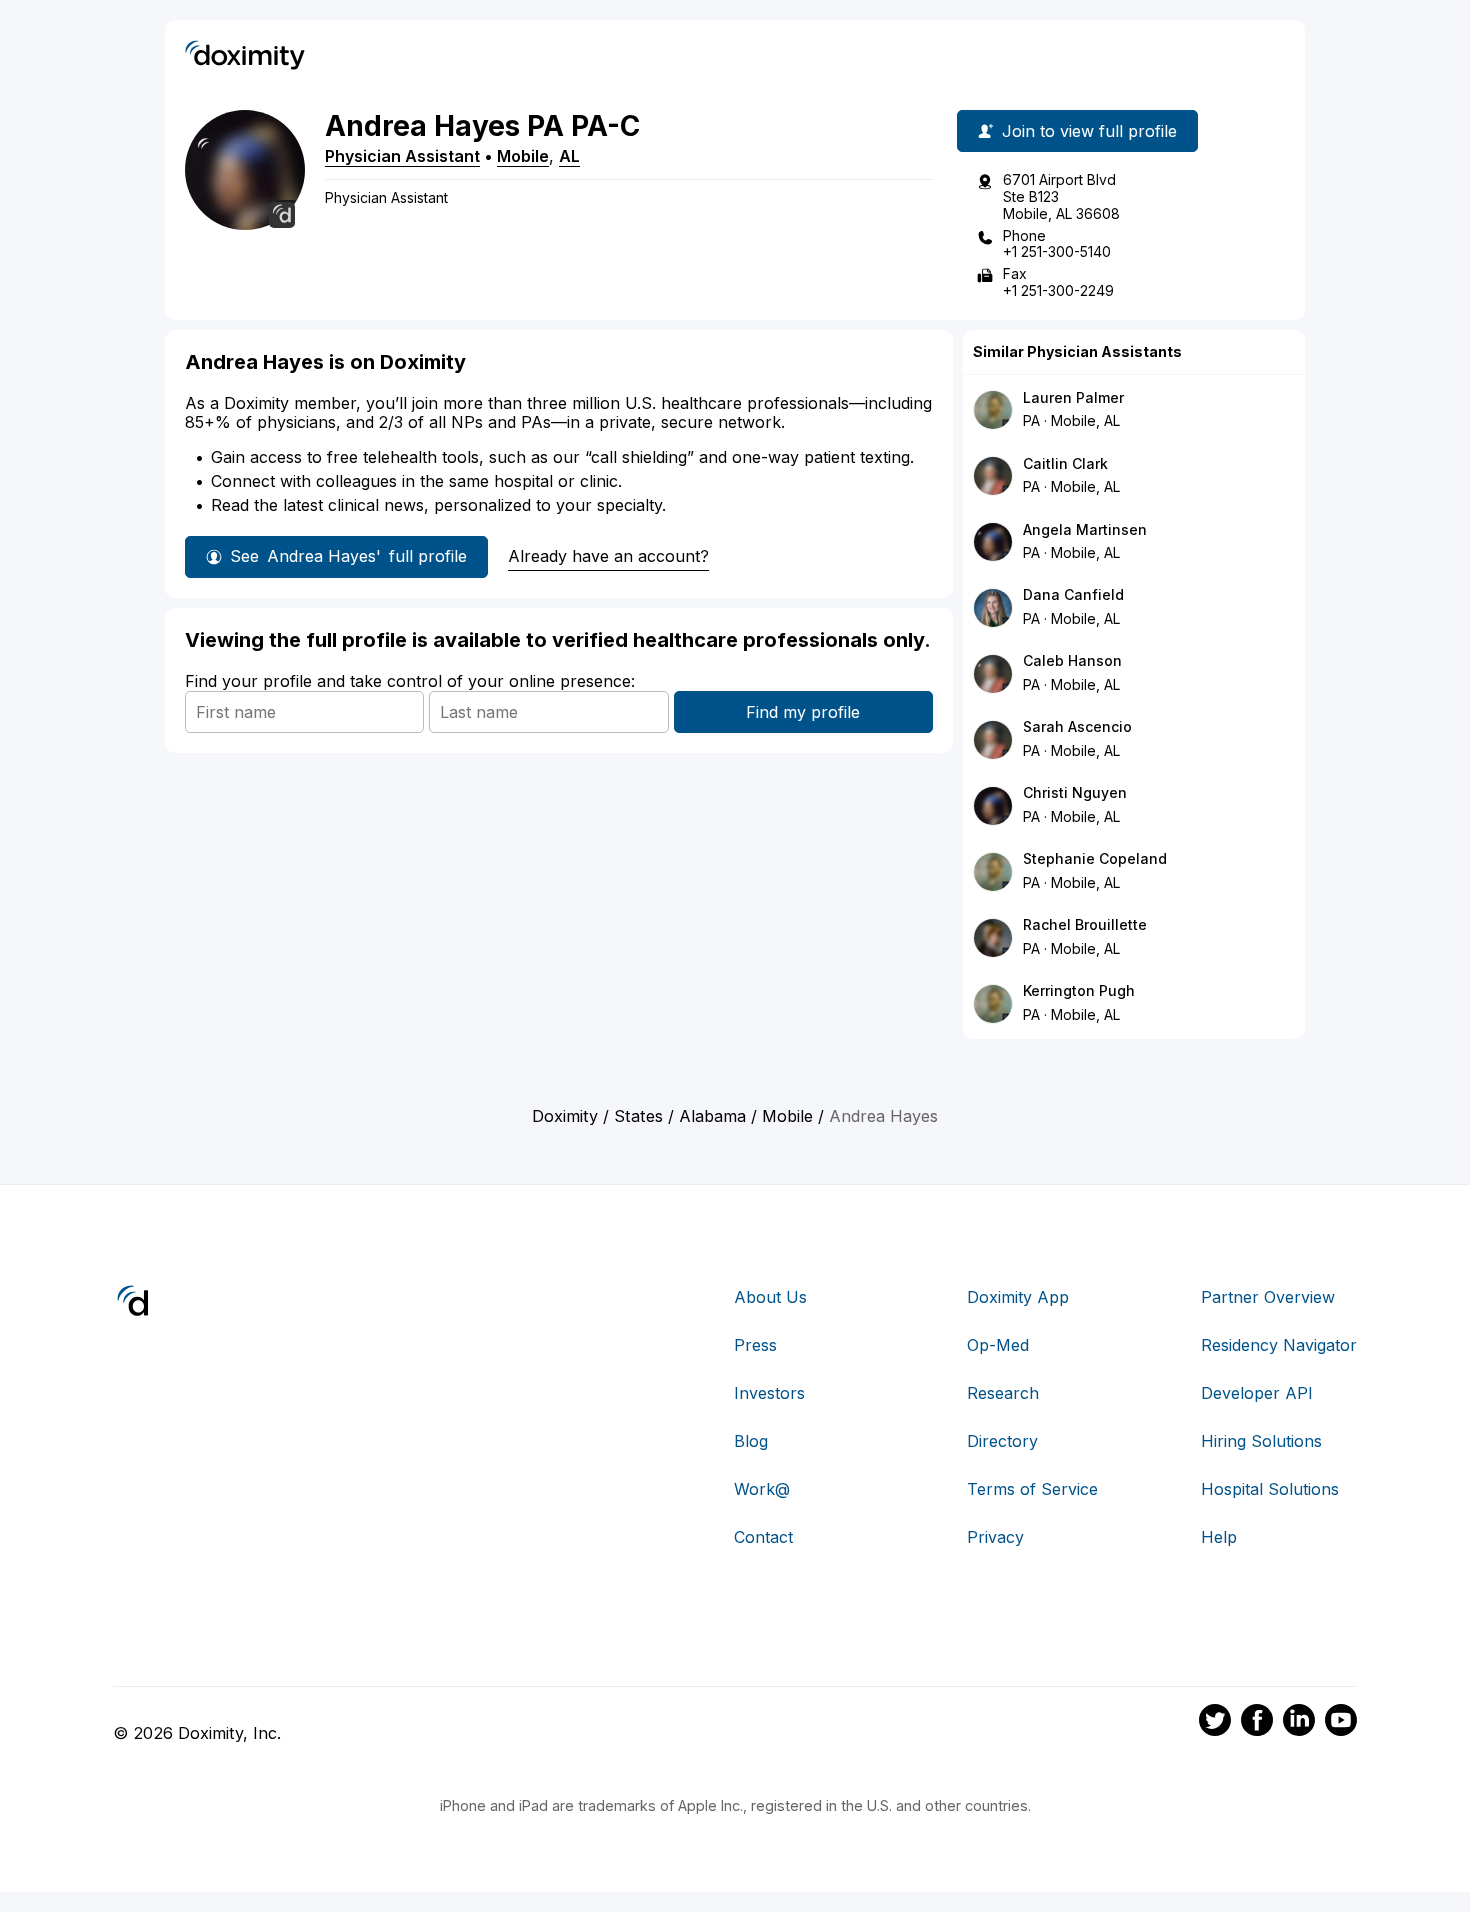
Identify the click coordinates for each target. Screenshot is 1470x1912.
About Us (770, 1297)
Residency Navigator (1279, 1345)
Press (755, 1345)
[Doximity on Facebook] (1257, 1723)
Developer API (1257, 1393)
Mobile (523, 156)
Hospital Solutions (1270, 1489)
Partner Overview (1268, 1297)
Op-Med (998, 1345)
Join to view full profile (1089, 131)
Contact (763, 1537)
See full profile (348, 556)
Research (1003, 1393)
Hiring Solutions (1261, 1441)
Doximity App (1018, 1297)
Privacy (995, 1537)
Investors (769, 1393)
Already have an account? (608, 556)
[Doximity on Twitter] (1215, 1723)
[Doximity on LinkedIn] (1299, 1723)
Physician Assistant (402, 156)
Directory (1002, 1441)
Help (1219, 1537)
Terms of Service (1032, 1489)
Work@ (762, 1489)
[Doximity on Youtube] (1341, 1723)
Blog (751, 1441)
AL (569, 156)
